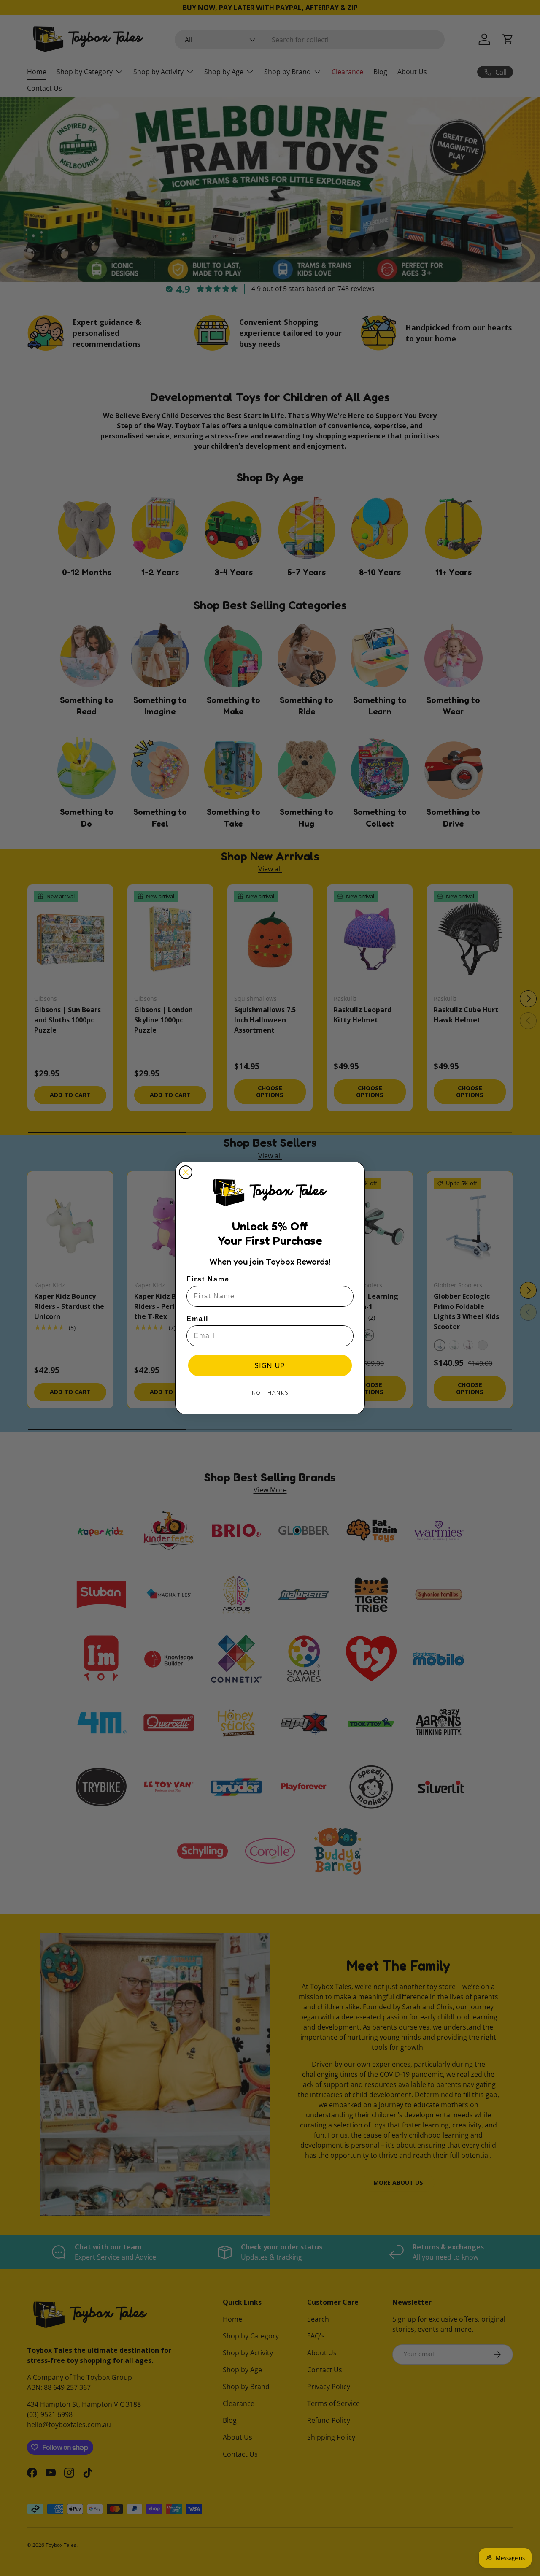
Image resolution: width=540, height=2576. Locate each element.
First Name (208, 1279)
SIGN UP (270, 1365)
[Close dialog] (186, 1172)
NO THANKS (270, 1393)
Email (197, 1319)
